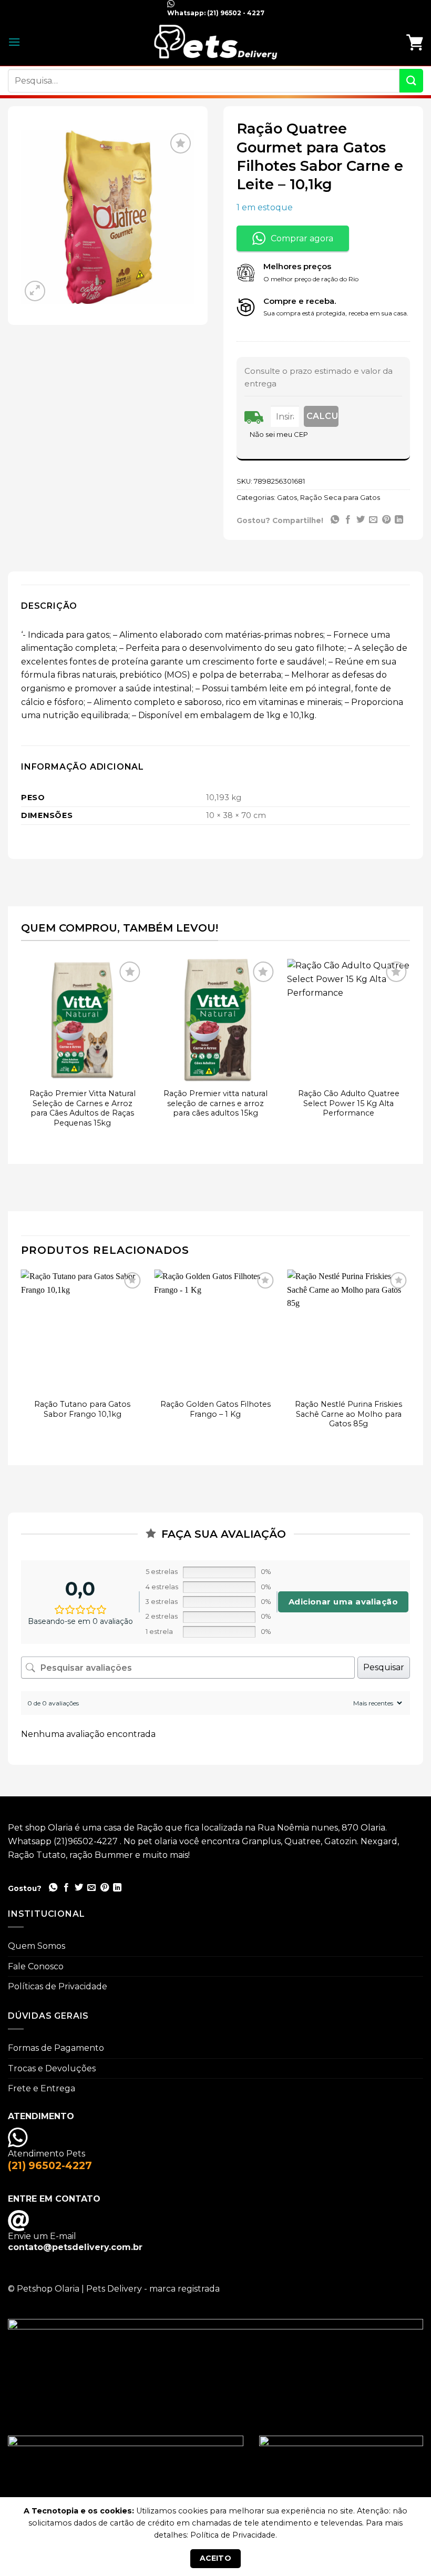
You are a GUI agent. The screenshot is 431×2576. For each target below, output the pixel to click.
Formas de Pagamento (56, 2048)
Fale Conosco (36, 1966)
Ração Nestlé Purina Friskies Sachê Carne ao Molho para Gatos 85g (348, 1414)
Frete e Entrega (42, 2088)
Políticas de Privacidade (58, 1986)
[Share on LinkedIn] (399, 520)
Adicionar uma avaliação (343, 1602)
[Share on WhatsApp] (335, 520)
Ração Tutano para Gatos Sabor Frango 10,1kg (82, 1409)
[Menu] (14, 42)
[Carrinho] (415, 42)
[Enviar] (411, 81)
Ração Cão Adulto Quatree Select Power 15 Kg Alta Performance (349, 1103)
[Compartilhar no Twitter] (361, 520)
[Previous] (22, 1054)
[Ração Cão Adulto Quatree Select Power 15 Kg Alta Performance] (348, 1020)
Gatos (287, 498)
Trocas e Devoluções (52, 2068)
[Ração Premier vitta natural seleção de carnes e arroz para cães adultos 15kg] (215, 1020)
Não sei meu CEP (279, 434)
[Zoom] (35, 291)
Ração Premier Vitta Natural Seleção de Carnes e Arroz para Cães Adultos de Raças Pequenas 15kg (83, 1108)
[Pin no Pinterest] (386, 520)
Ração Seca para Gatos (340, 498)
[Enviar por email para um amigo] (373, 520)
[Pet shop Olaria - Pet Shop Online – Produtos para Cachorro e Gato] (215, 42)
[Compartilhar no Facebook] (348, 520)
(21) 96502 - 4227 (235, 13)
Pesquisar (384, 1667)
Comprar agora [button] (302, 238)
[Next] (409, 1054)
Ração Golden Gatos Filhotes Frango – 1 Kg (215, 1409)
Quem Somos (37, 1946)
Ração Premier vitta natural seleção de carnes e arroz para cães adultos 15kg (215, 1103)
